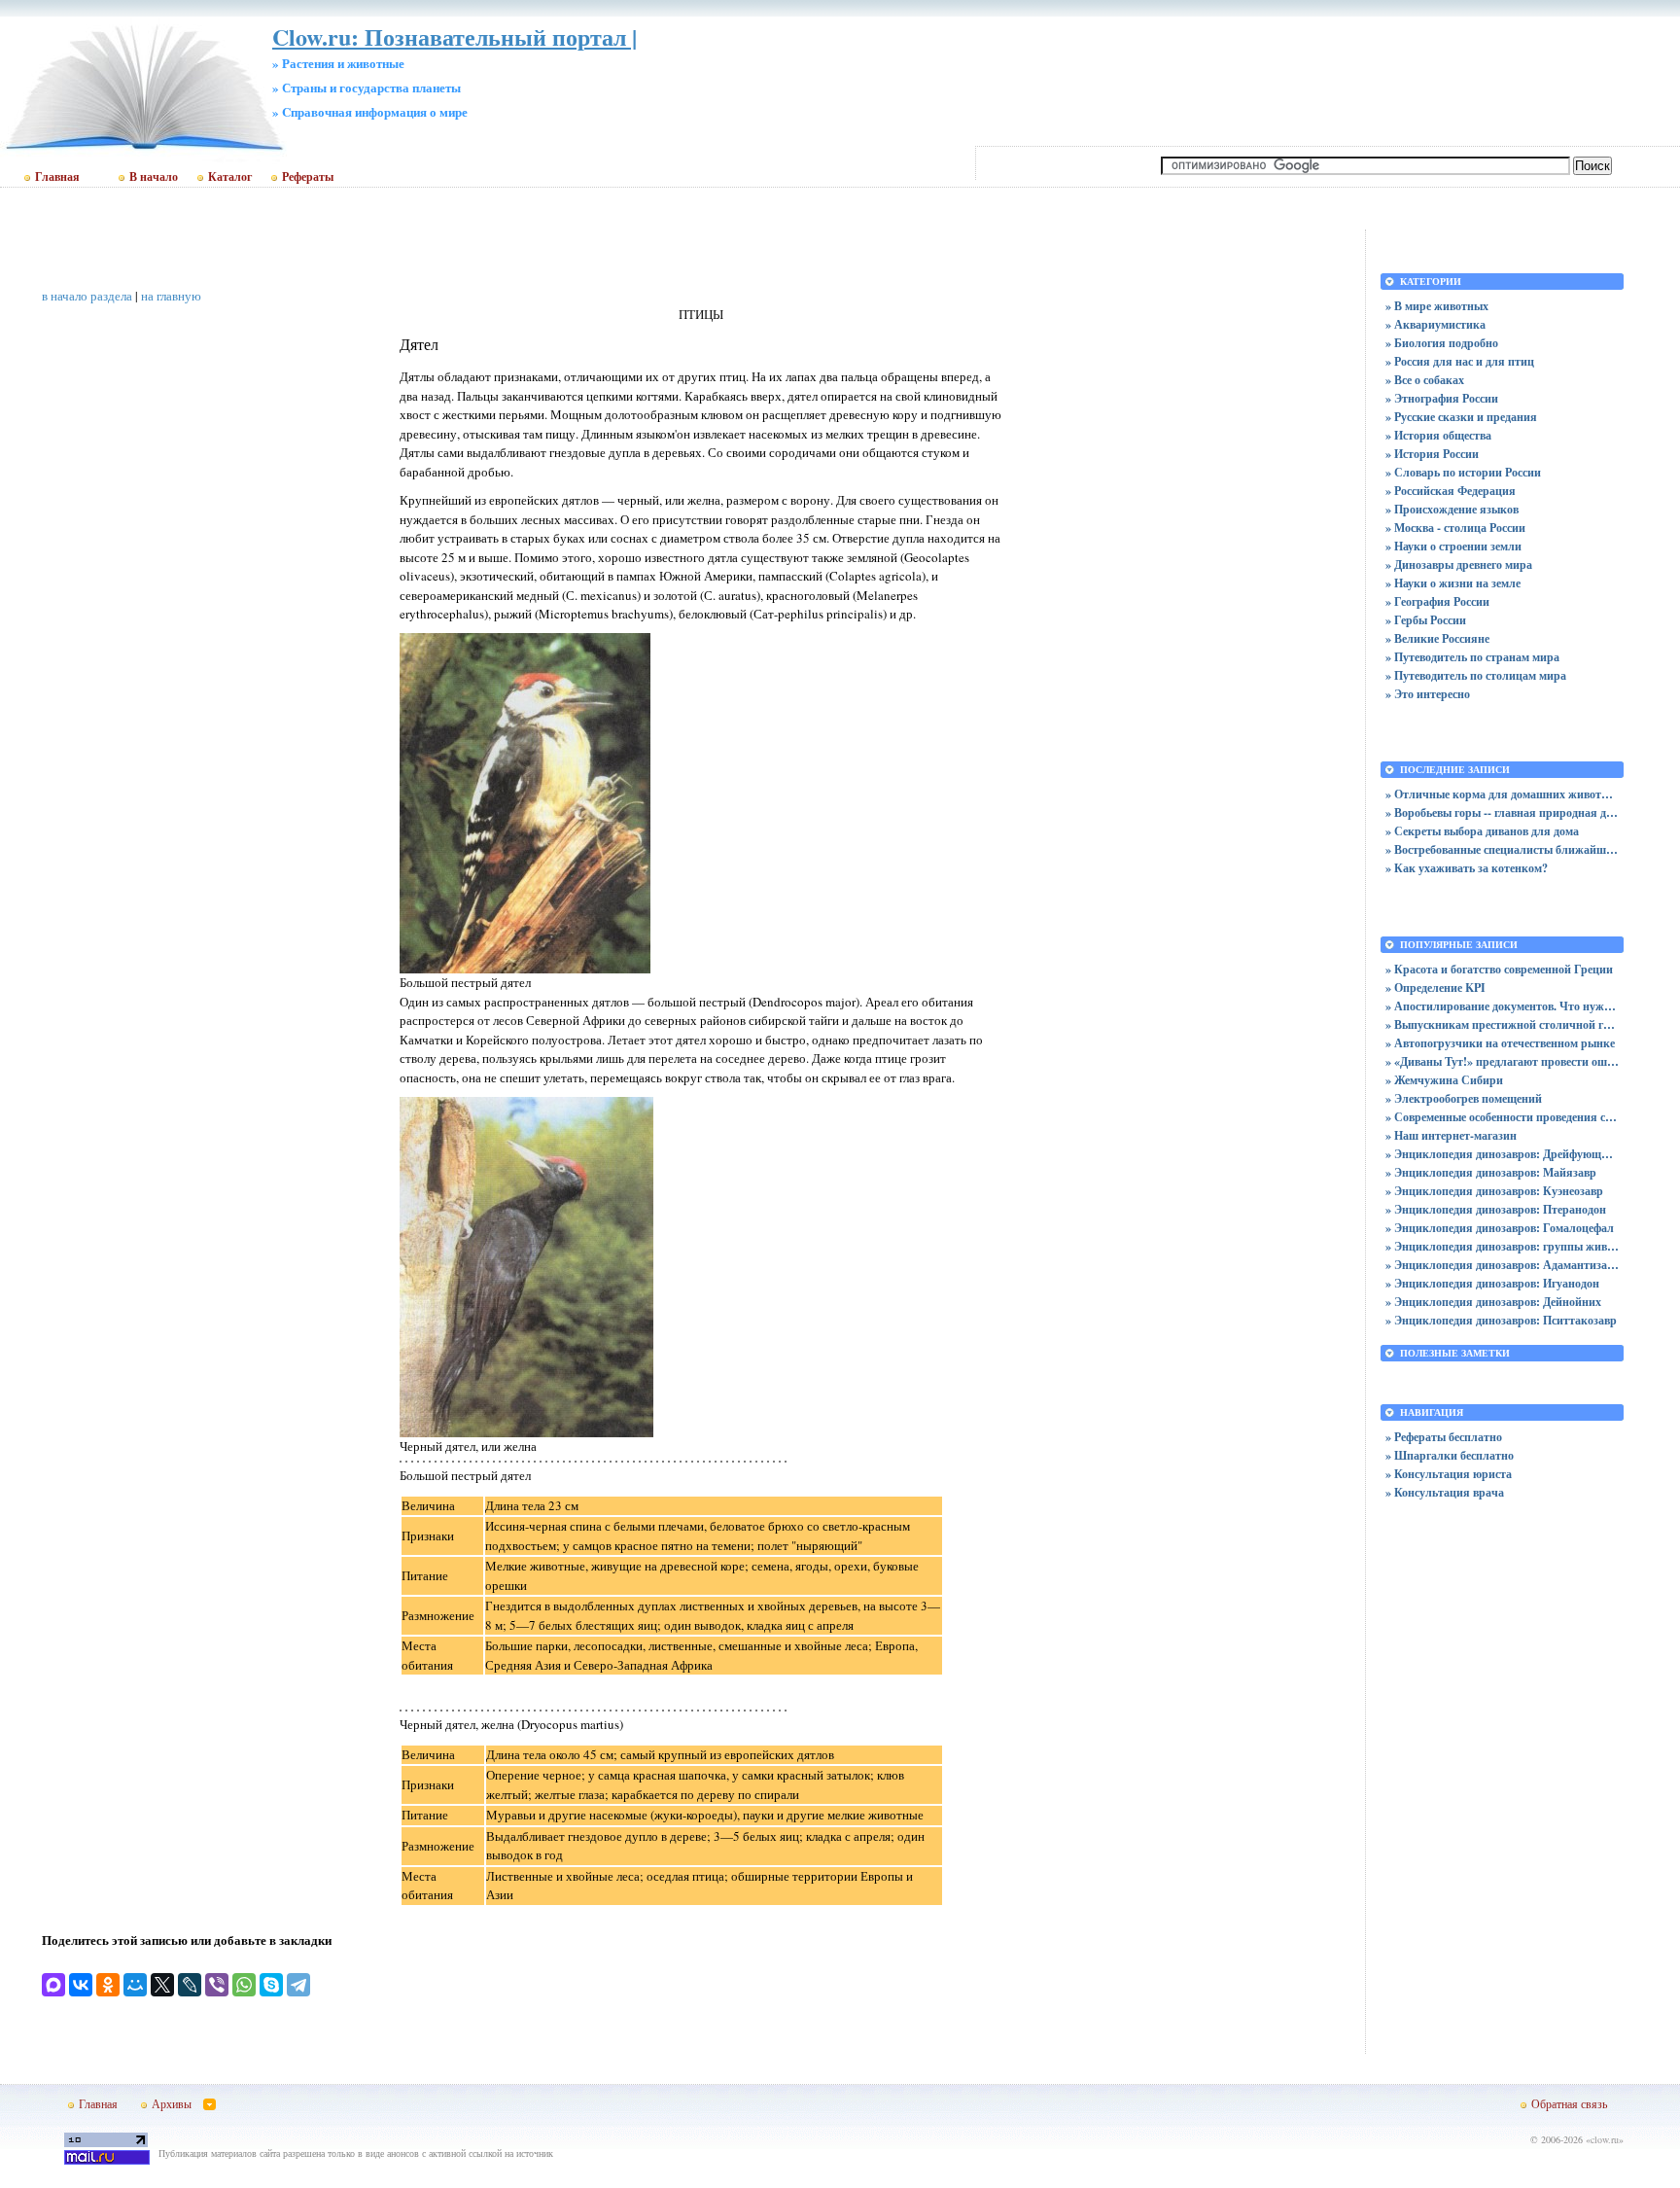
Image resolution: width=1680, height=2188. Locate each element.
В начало (154, 177)
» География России (1437, 601)
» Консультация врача (1445, 1492)
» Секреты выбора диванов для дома (1482, 831)
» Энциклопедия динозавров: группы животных (1502, 1246)
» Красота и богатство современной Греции (1499, 969)
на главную (171, 296)
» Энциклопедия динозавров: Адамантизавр (1502, 1265)
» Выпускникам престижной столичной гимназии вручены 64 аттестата (1502, 1024)
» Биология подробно (1442, 343)
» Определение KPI (1435, 988)
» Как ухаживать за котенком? (1467, 868)
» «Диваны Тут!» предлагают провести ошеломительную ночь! (1502, 1061)
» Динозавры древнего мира (1459, 565)
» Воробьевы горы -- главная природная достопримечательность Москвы (1502, 812)
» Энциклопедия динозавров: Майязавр (1491, 1172)
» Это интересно (1428, 694)
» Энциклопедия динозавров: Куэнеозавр (1494, 1191)
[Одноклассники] (108, 1985)
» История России (1432, 454)
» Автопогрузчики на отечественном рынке (1500, 1043)
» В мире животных (1437, 306)
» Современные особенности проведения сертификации (1502, 1117)
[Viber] (217, 1985)
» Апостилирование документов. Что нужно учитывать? (1502, 1006)
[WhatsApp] (244, 1985)
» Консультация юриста (1449, 1474)
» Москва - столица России (1455, 528)
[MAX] (53, 1985)
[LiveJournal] (190, 1985)
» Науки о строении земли (1453, 546)
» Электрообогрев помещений (1464, 1098)
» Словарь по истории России (1463, 472)
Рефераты (308, 177)
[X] (162, 1985)
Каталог (230, 177)
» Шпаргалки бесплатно (1450, 1455)
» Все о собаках (1425, 380)
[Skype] (271, 1985)
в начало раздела (87, 296)
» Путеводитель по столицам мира (1476, 675)
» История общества (1438, 435)
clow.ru (1605, 2139)
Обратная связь (1569, 2103)
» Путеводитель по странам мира (1472, 657)
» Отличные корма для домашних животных (1502, 794)
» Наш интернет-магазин (1451, 1135)
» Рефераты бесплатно (1444, 1437)
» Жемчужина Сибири (1444, 1080)
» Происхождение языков (1452, 509)
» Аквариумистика (1435, 324)
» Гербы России (1426, 620)
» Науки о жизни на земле (1453, 583)
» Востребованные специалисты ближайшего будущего (1502, 849)
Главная (57, 177)
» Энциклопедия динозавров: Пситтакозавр (1501, 1320)
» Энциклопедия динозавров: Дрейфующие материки (1502, 1154)
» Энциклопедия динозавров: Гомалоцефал (1500, 1228)
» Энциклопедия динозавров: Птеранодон (1496, 1209)
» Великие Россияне (1437, 638)
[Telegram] (298, 1985)
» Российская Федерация (1451, 491)
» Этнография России (1442, 398)
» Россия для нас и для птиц (1460, 361)
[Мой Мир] (135, 1985)
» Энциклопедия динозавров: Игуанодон (1492, 1283)
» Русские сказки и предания (1461, 417)
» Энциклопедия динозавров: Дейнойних (1493, 1302)
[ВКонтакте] (81, 1985)
